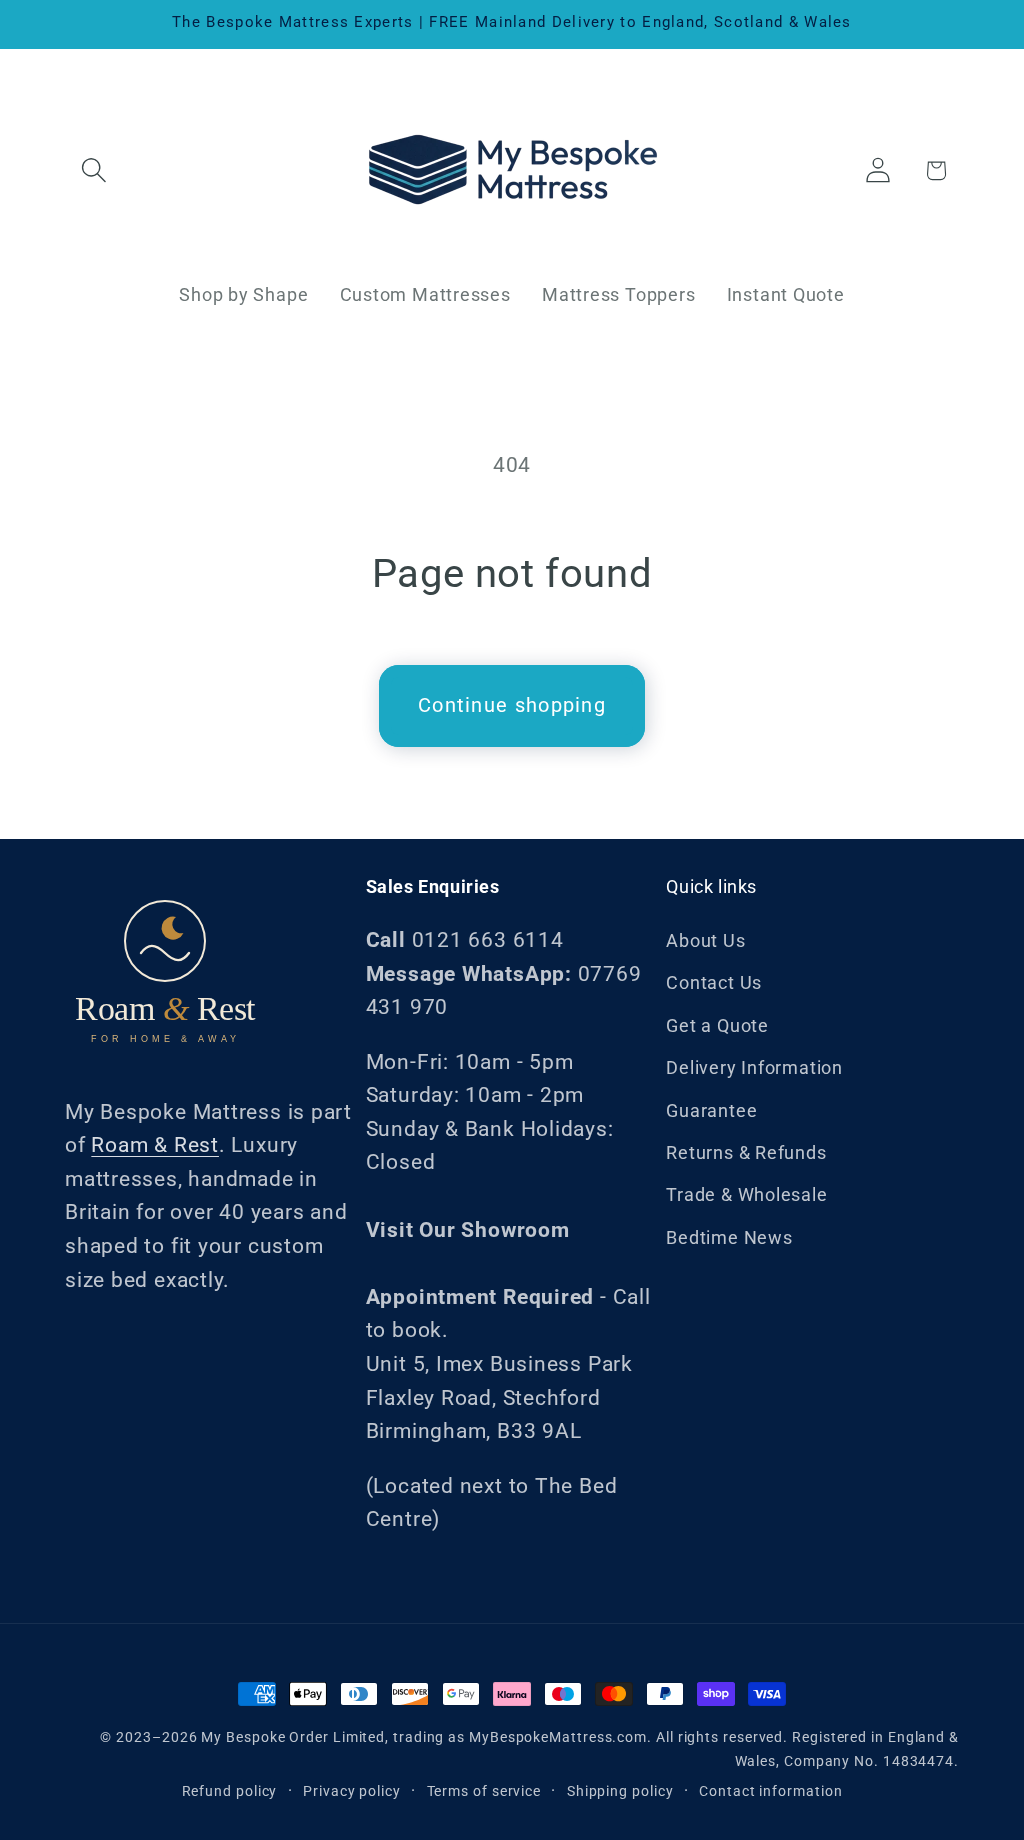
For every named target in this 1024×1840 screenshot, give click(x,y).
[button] (93, 170)
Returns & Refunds (746, 1152)
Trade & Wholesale (746, 1194)
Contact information (770, 1791)
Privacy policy (352, 1791)
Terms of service (484, 1791)
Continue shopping (512, 705)
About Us (705, 940)
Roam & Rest (155, 1145)
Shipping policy (620, 1791)
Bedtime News (729, 1237)
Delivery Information (754, 1067)
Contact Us (714, 982)
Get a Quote (717, 1025)
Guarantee (711, 1110)
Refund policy (230, 1791)
